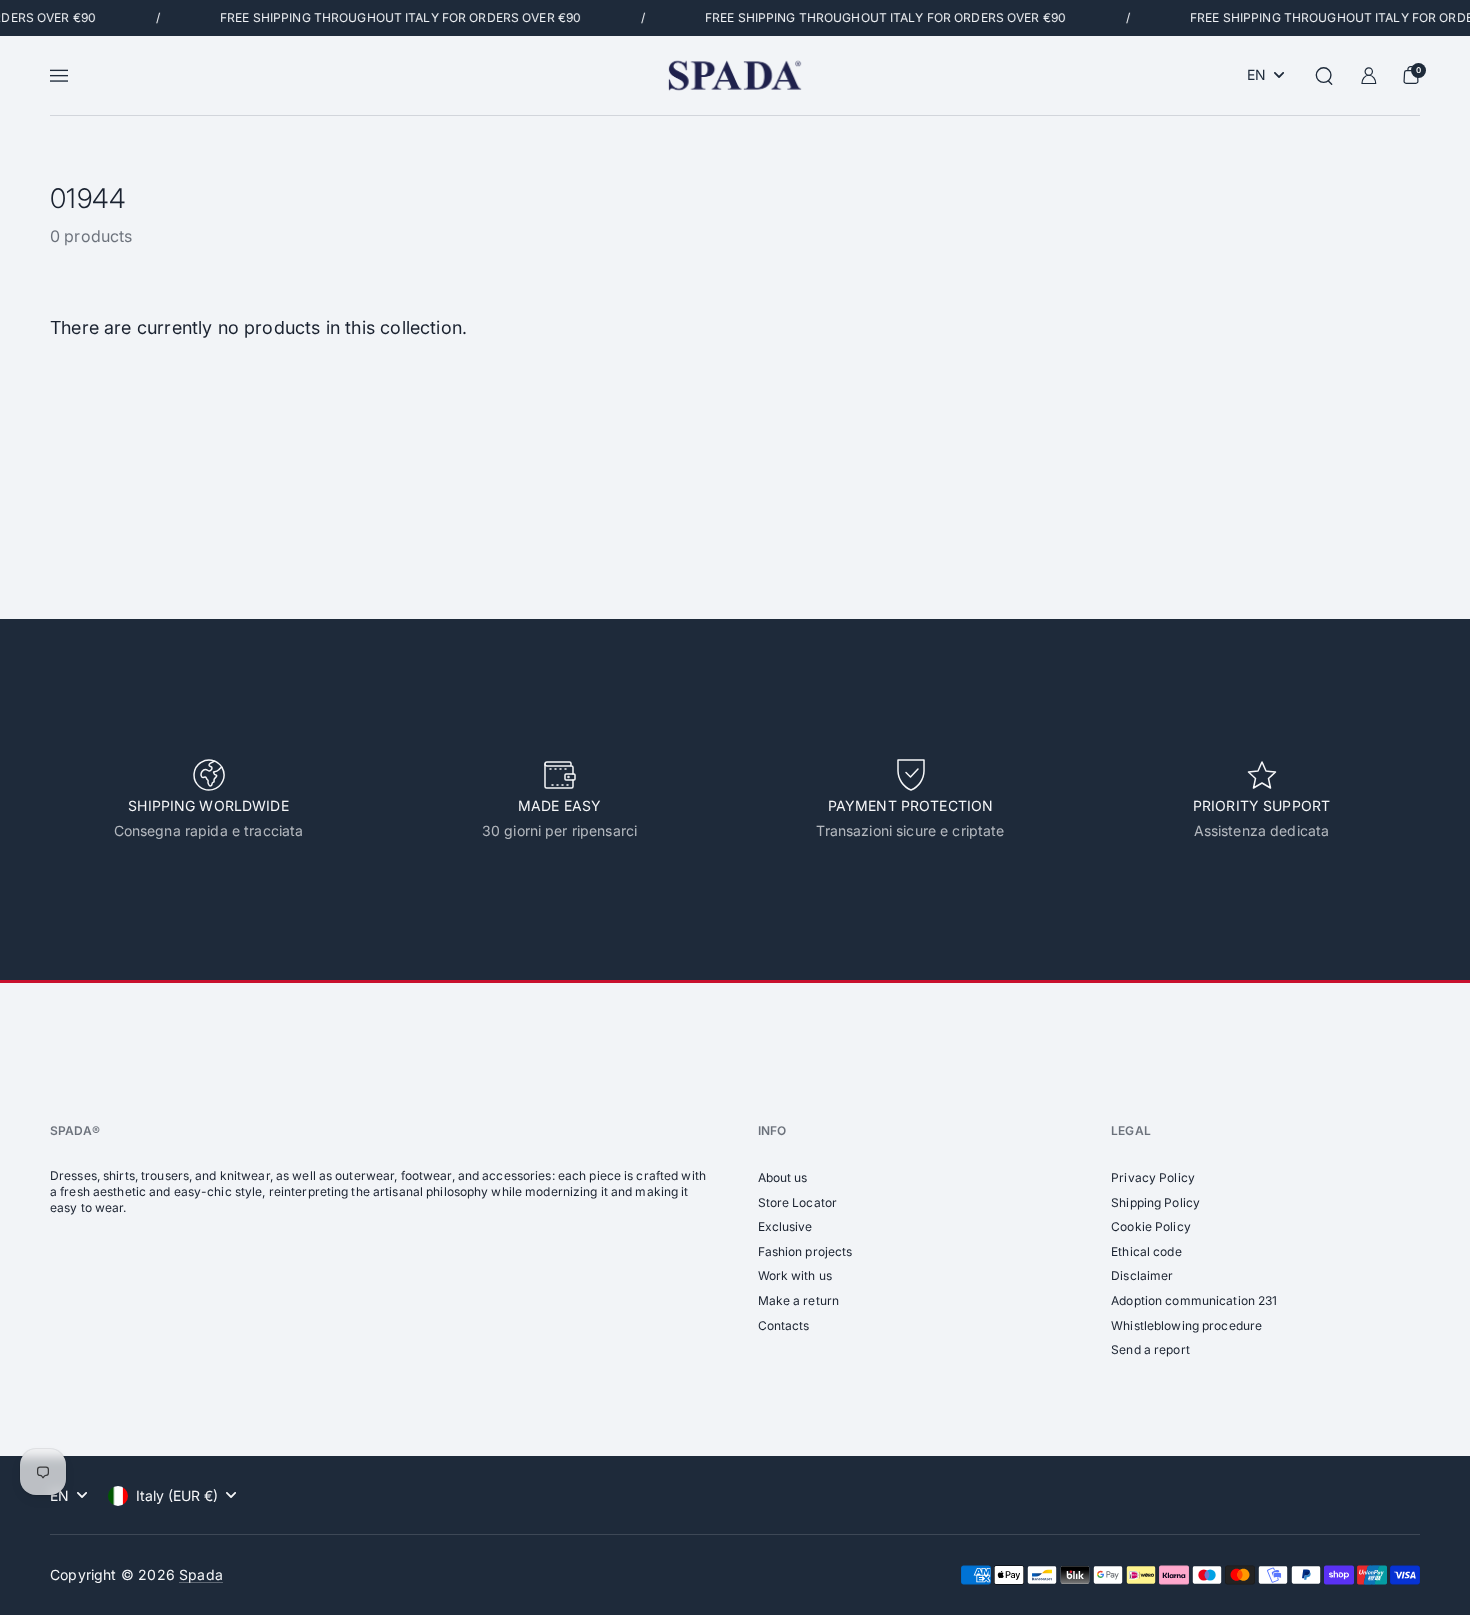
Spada (201, 1574)
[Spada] (734, 75)
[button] (1324, 76)
